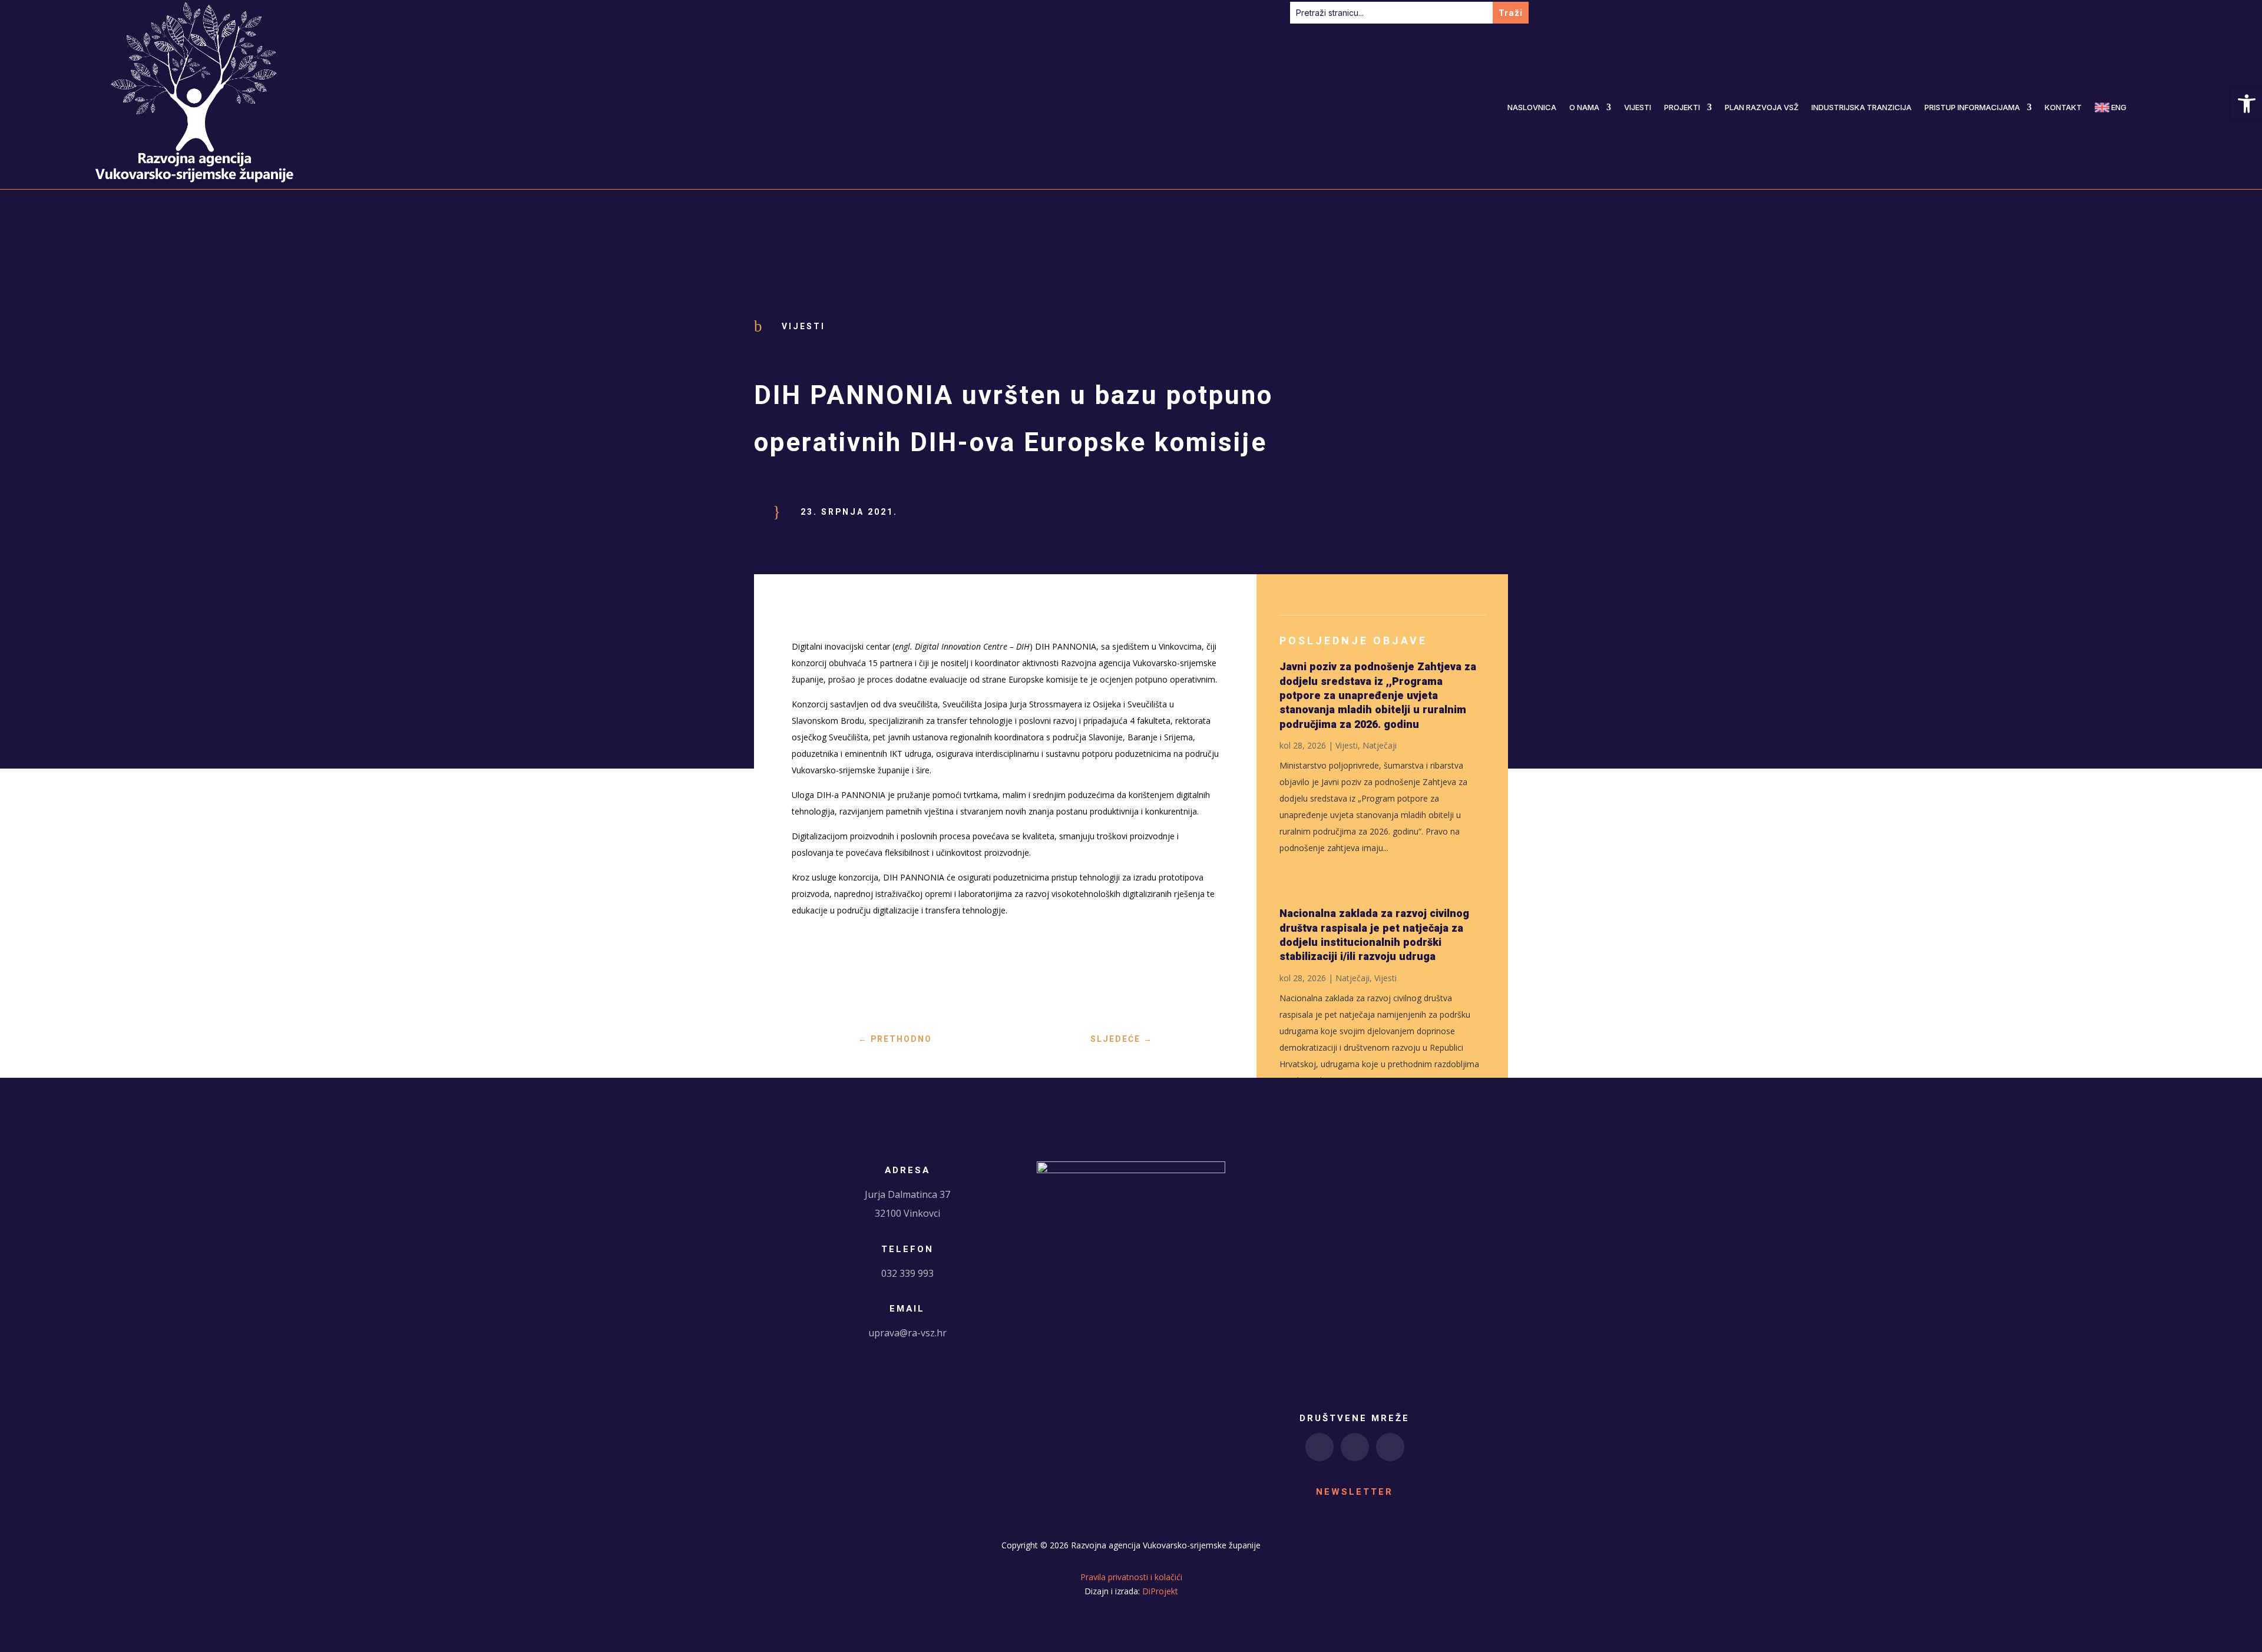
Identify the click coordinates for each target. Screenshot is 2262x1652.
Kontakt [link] (2063, 107)
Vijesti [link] (1638, 107)
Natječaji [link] (1380, 745)
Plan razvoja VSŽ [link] (1762, 107)
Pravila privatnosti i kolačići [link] (1131, 1577)
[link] (2247, 104)
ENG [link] (2118, 107)
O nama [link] (1584, 107)
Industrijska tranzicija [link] (1861, 107)
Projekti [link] (1682, 107)
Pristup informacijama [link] (1972, 107)
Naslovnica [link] (1532, 107)
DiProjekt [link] (1160, 1591)
